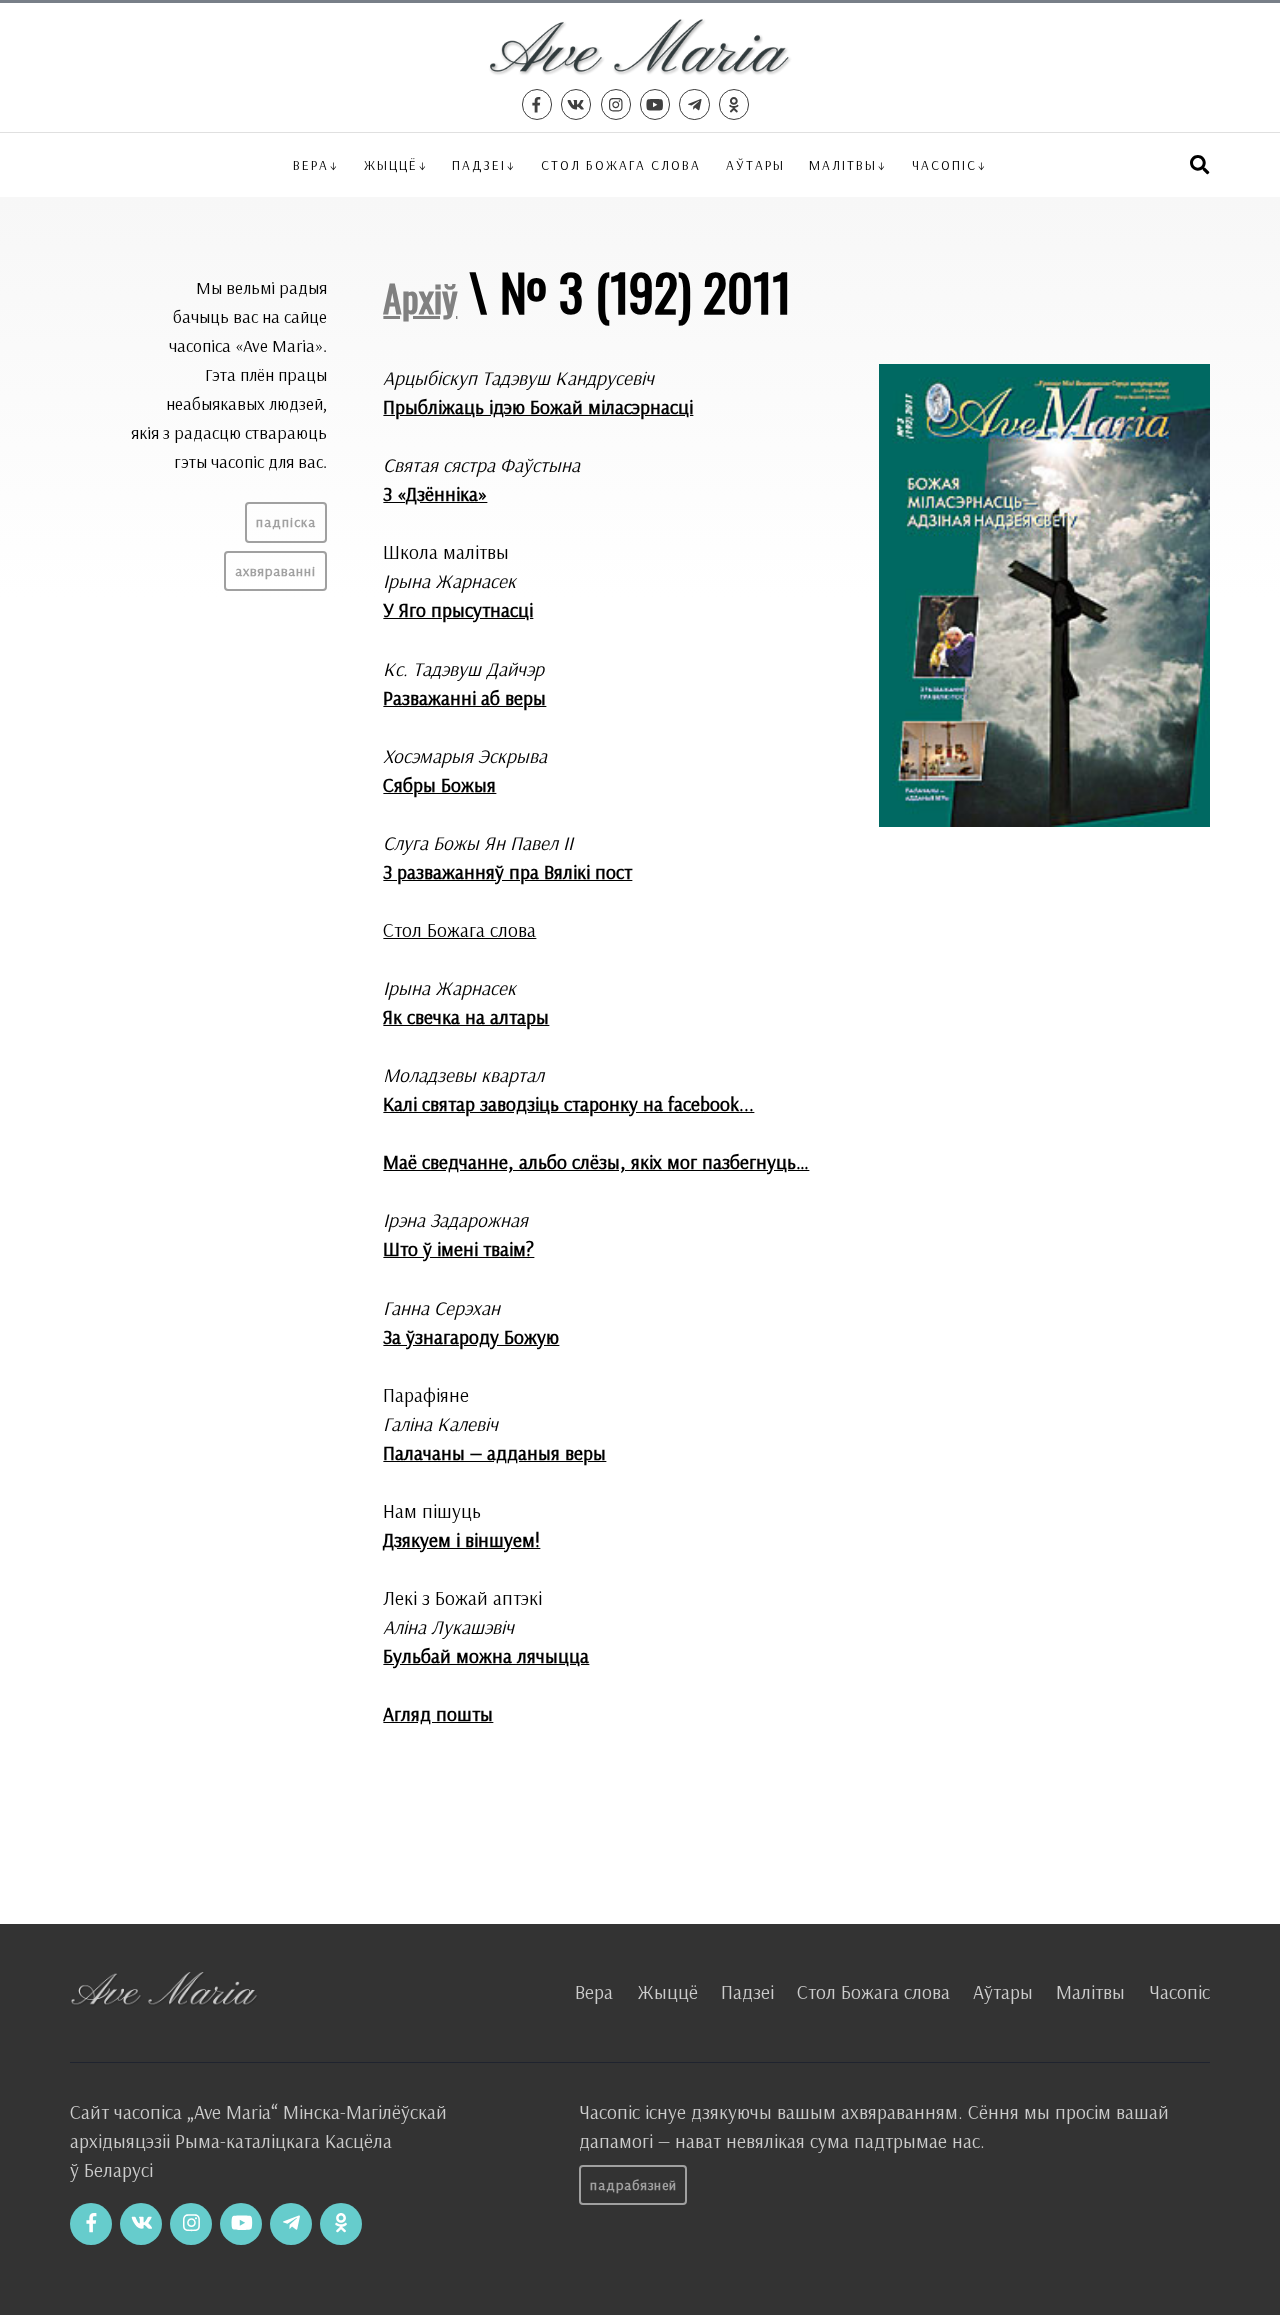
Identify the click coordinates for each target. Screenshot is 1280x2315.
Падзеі (479, 164)
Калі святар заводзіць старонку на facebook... (568, 1104)
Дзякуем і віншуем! (461, 1540)
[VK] (576, 104)
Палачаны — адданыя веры (494, 1453)
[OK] (734, 104)
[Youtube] (655, 104)
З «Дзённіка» (435, 494)
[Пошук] (1199, 164)
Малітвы (843, 164)
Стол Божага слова (621, 164)
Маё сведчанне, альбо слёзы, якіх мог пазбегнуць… (596, 1162)
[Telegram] (694, 104)
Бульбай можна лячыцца (486, 1656)
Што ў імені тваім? (458, 1249)
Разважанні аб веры (464, 698)
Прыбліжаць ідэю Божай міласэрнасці (538, 407)
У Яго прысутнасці (458, 610)
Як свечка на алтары (466, 1017)
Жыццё (391, 164)
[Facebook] (537, 104)
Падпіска (286, 522)
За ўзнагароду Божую (471, 1337)
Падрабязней (633, 2185)
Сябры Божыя (439, 785)
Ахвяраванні (275, 571)
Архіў (420, 297)
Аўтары (755, 164)
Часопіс (1179, 1992)
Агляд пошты (438, 1714)
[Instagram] (616, 104)
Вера (311, 164)
